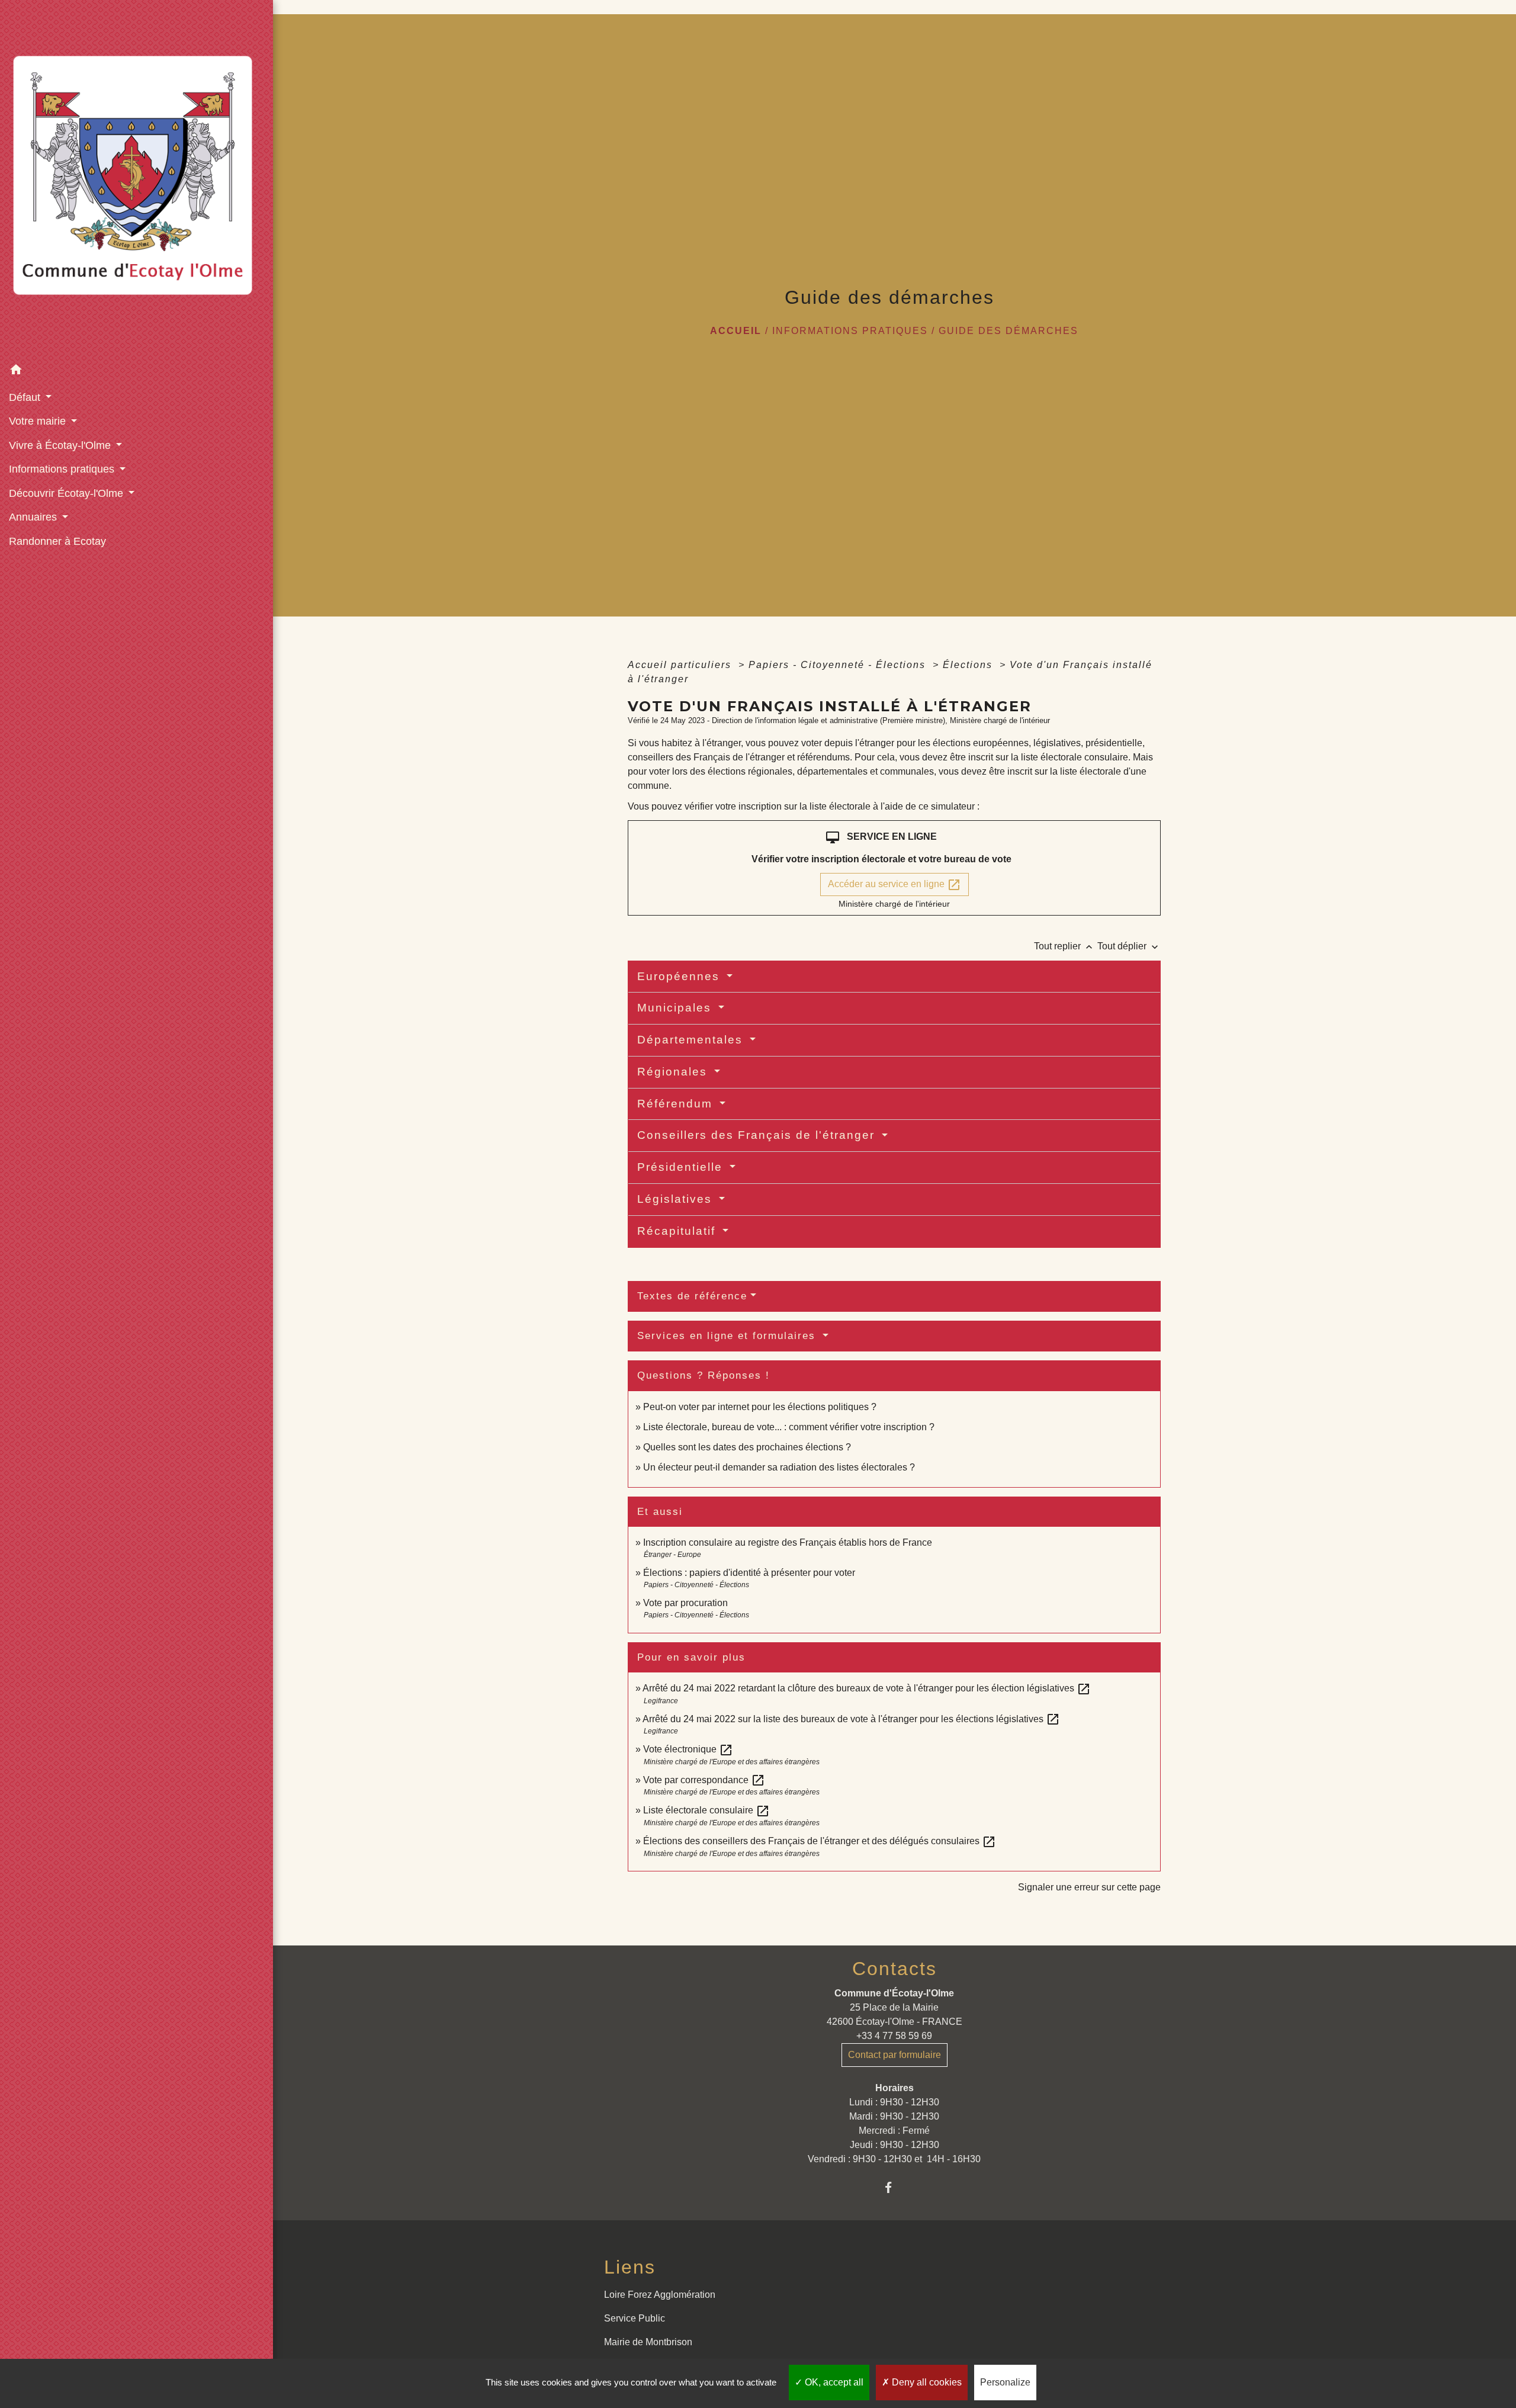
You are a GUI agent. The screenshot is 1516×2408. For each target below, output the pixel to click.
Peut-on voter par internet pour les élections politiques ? (760, 1407)
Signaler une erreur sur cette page (1089, 1887)
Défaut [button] (26, 397)
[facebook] (894, 2187)
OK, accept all (833, 2382)
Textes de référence (692, 1296)
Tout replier (1064, 946)
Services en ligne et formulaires (728, 1336)
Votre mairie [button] (39, 421)
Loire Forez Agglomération (660, 2295)
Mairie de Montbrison (648, 2342)
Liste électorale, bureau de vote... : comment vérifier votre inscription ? (789, 1427)
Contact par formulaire (894, 2055)
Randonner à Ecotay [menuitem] (57, 541)
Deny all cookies (926, 2382)
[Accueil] (136, 179)
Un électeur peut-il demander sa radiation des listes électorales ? (779, 1467)
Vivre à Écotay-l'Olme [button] (61, 445)
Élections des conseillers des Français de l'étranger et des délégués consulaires (820, 1841)
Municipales (676, 1008)
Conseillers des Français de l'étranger (758, 1135)
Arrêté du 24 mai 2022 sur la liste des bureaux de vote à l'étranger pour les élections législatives (851, 1719)
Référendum (677, 1104)
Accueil (736, 331)
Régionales (674, 1072)
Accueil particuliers (681, 665)
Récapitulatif (678, 1231)
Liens (630, 2267)
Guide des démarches (1008, 331)
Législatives (677, 1199)
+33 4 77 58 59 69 (894, 2036)
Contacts (894, 1969)
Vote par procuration (685, 1603)
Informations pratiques (850, 331)
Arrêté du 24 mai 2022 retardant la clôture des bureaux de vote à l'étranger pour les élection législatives (867, 1688)
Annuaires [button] (34, 517)
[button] (136, 372)
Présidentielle (682, 1167)
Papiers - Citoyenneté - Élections (839, 665)
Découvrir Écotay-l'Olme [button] (68, 493)
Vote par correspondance (704, 1780)
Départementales (692, 1040)
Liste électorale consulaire (706, 1810)
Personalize (1005, 2382)
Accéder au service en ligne (894, 885)
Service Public (635, 2318)
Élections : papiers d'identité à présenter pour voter (749, 1573)
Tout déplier (1129, 946)
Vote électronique (688, 1749)
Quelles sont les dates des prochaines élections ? (747, 1447)
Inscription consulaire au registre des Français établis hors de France (788, 1542)
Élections (969, 665)
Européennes (680, 976)
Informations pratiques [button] (63, 469)
